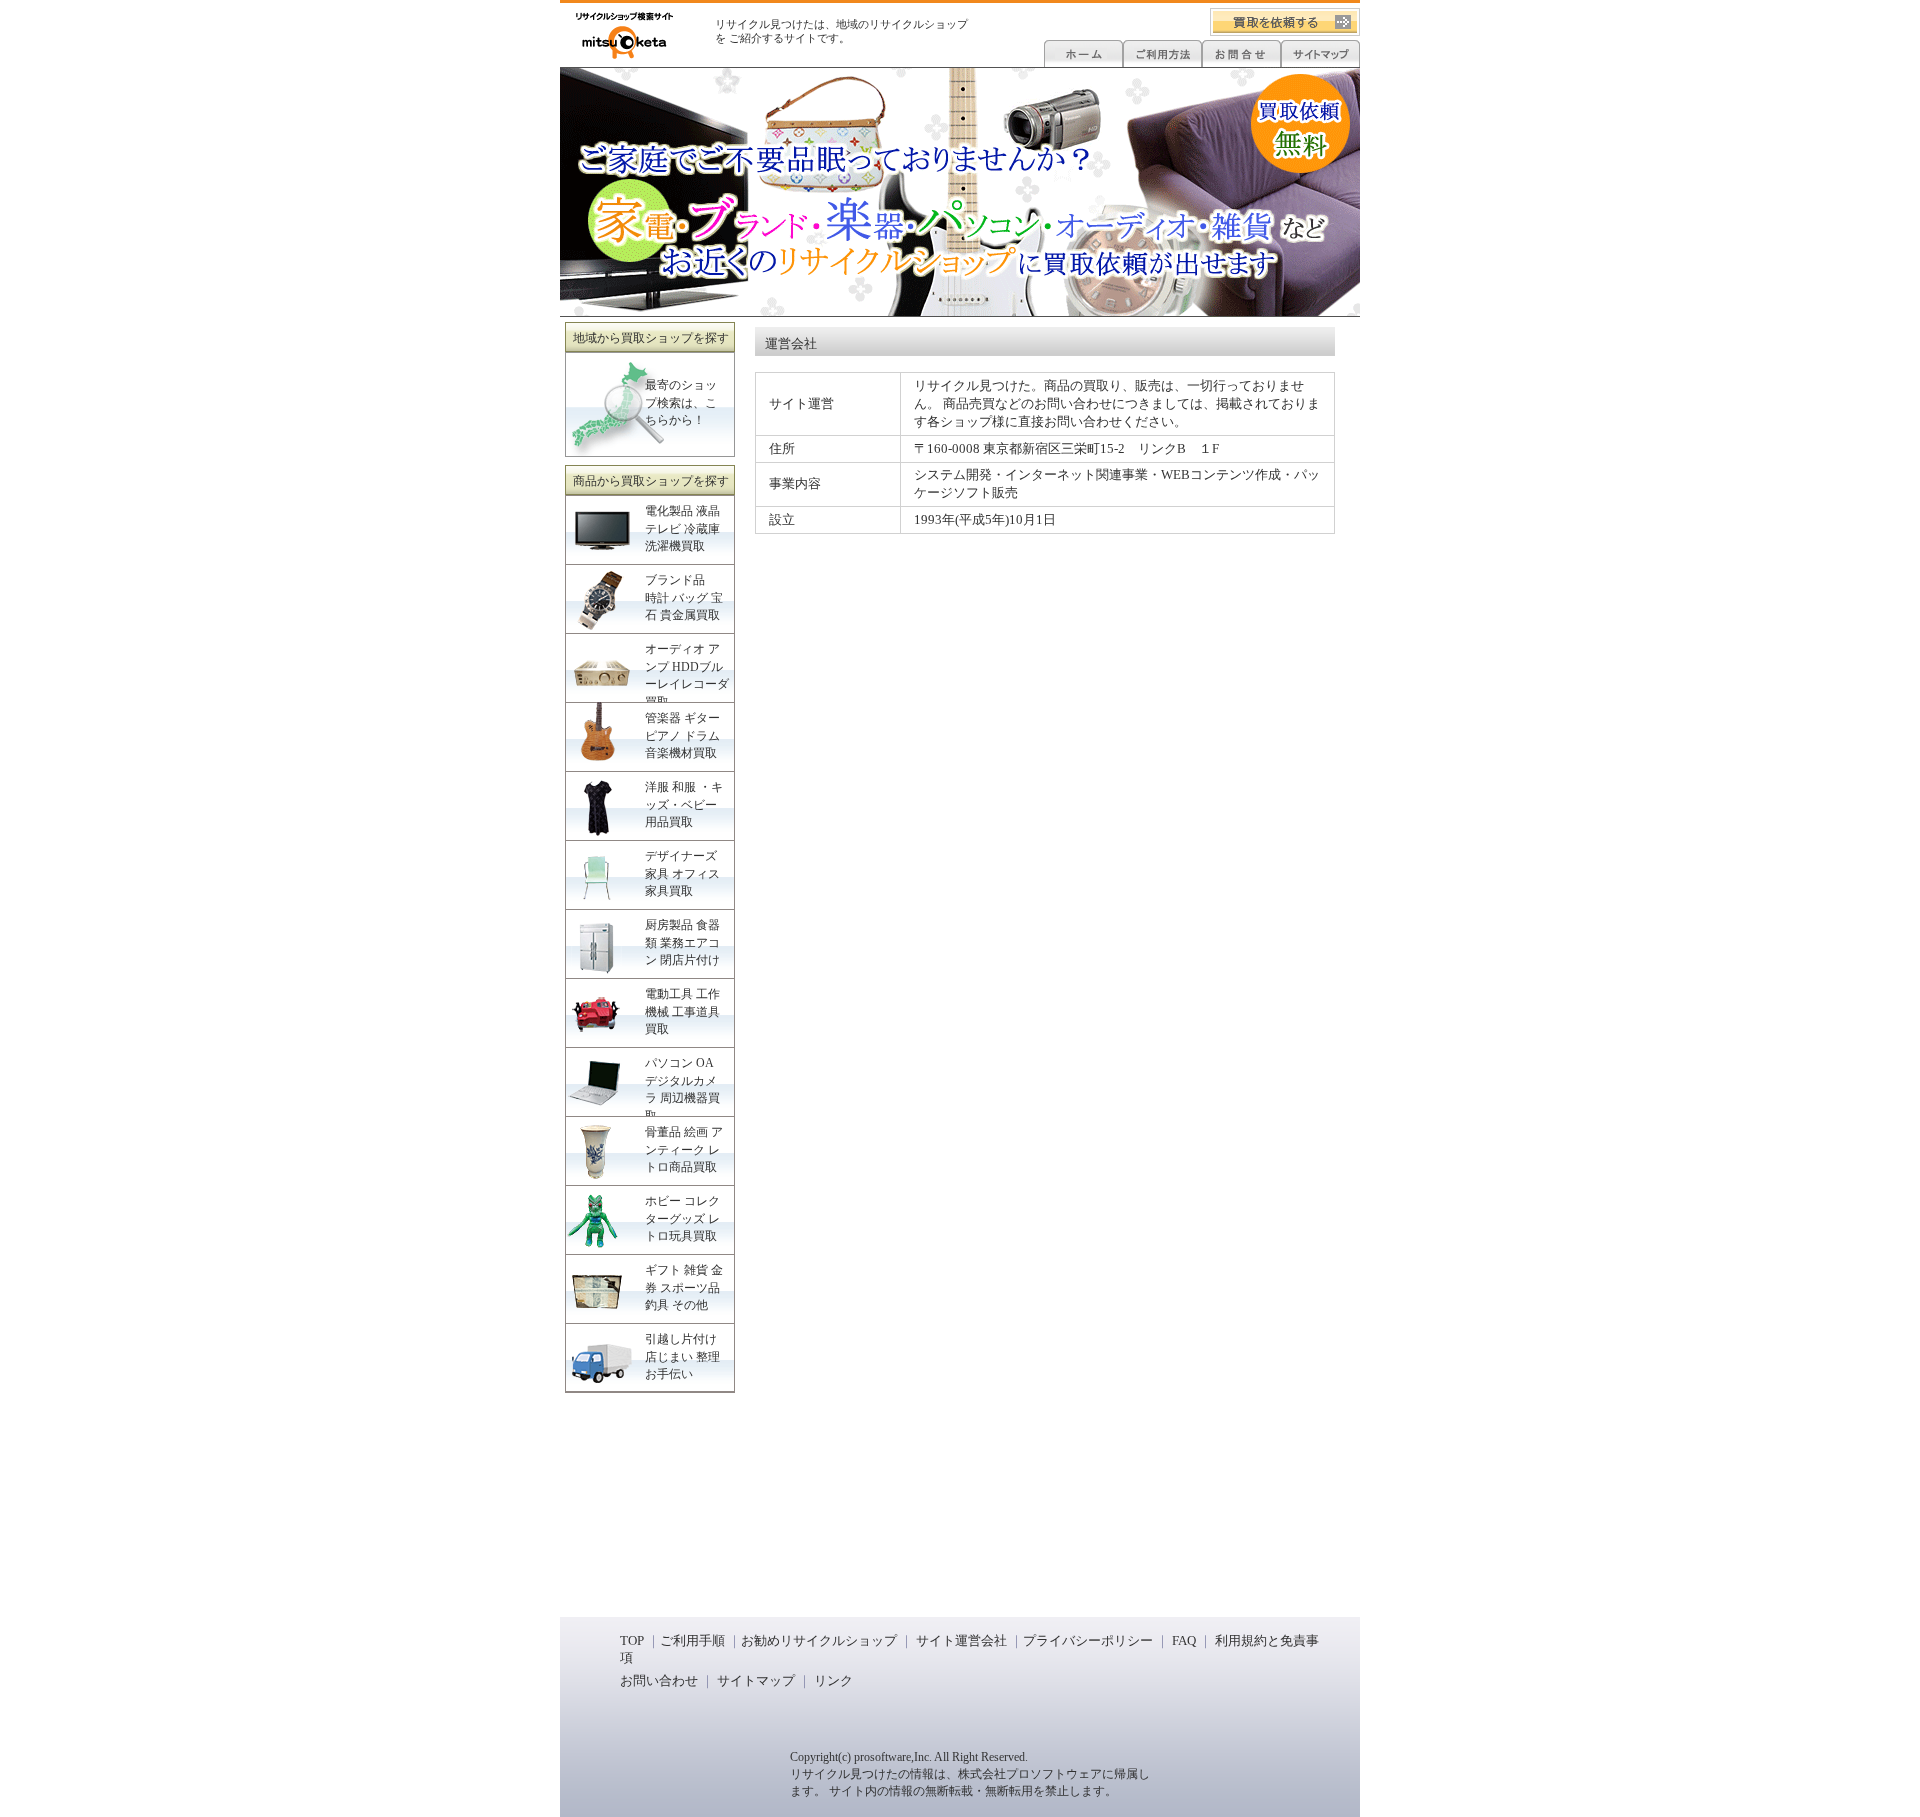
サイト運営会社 (960, 1640)
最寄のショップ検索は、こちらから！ (681, 402)
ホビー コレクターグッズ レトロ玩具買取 (682, 1218)
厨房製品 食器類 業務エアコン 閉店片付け (682, 942)
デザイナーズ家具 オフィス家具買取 (682, 873)
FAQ (1184, 1640)
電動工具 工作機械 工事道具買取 (682, 1011)
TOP (632, 1640)
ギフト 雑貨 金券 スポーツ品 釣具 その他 (684, 1287)
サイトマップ (756, 1680)
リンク (833, 1680)
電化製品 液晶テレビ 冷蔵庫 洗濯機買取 (682, 528)
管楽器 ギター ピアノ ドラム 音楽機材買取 (682, 735)
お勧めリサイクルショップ (819, 1640)
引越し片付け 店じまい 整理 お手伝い (682, 1356)
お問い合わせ (659, 1680)
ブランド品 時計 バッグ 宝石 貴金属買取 (684, 597)
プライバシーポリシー (1088, 1640)
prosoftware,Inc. (893, 1757)
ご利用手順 (692, 1640)
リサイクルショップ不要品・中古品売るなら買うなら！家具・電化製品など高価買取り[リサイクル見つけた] (624, 35)
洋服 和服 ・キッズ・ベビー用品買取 (684, 804)
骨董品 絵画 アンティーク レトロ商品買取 (684, 1149)
